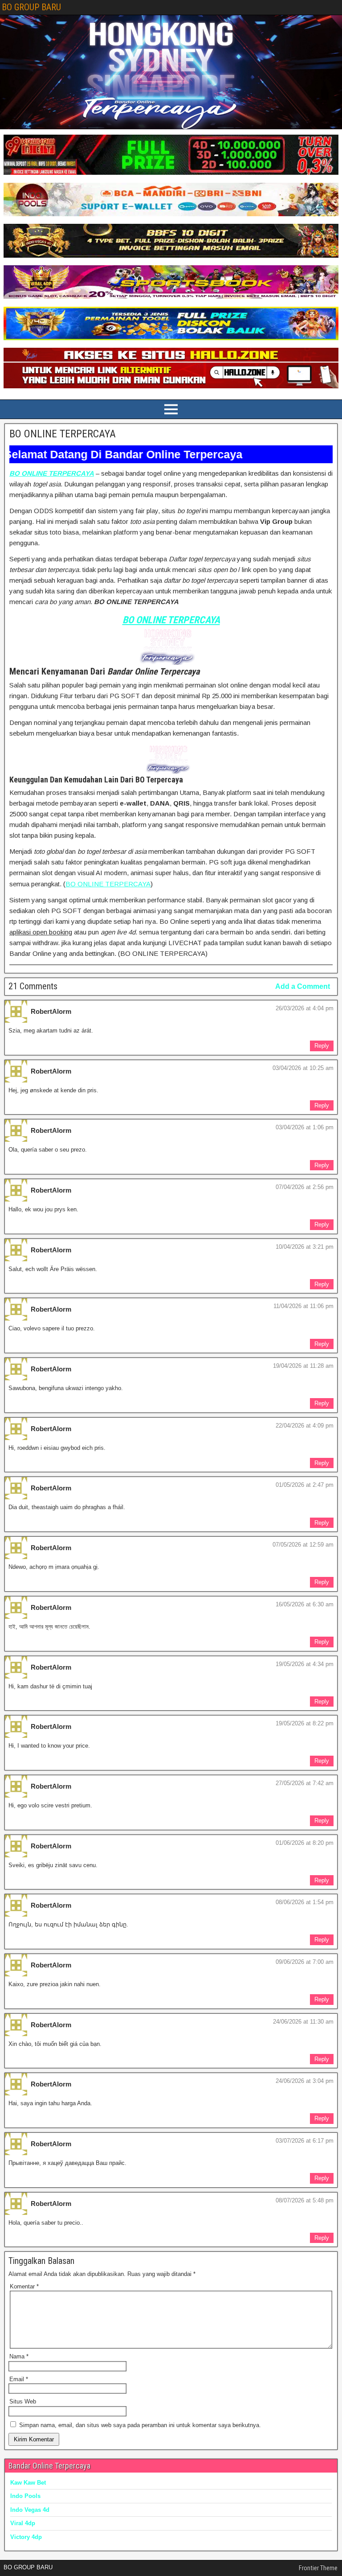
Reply (322, 1046)
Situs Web (23, 2401)
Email (19, 2379)
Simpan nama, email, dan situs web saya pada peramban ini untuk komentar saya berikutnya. (140, 2425)
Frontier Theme (318, 2568)
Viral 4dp (23, 2523)
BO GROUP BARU (31, 7)
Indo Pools (25, 2496)
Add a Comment (303, 986)
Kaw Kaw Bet (28, 2483)
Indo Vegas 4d (30, 2510)
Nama (19, 2356)
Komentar (24, 2286)
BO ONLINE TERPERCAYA (63, 434)
